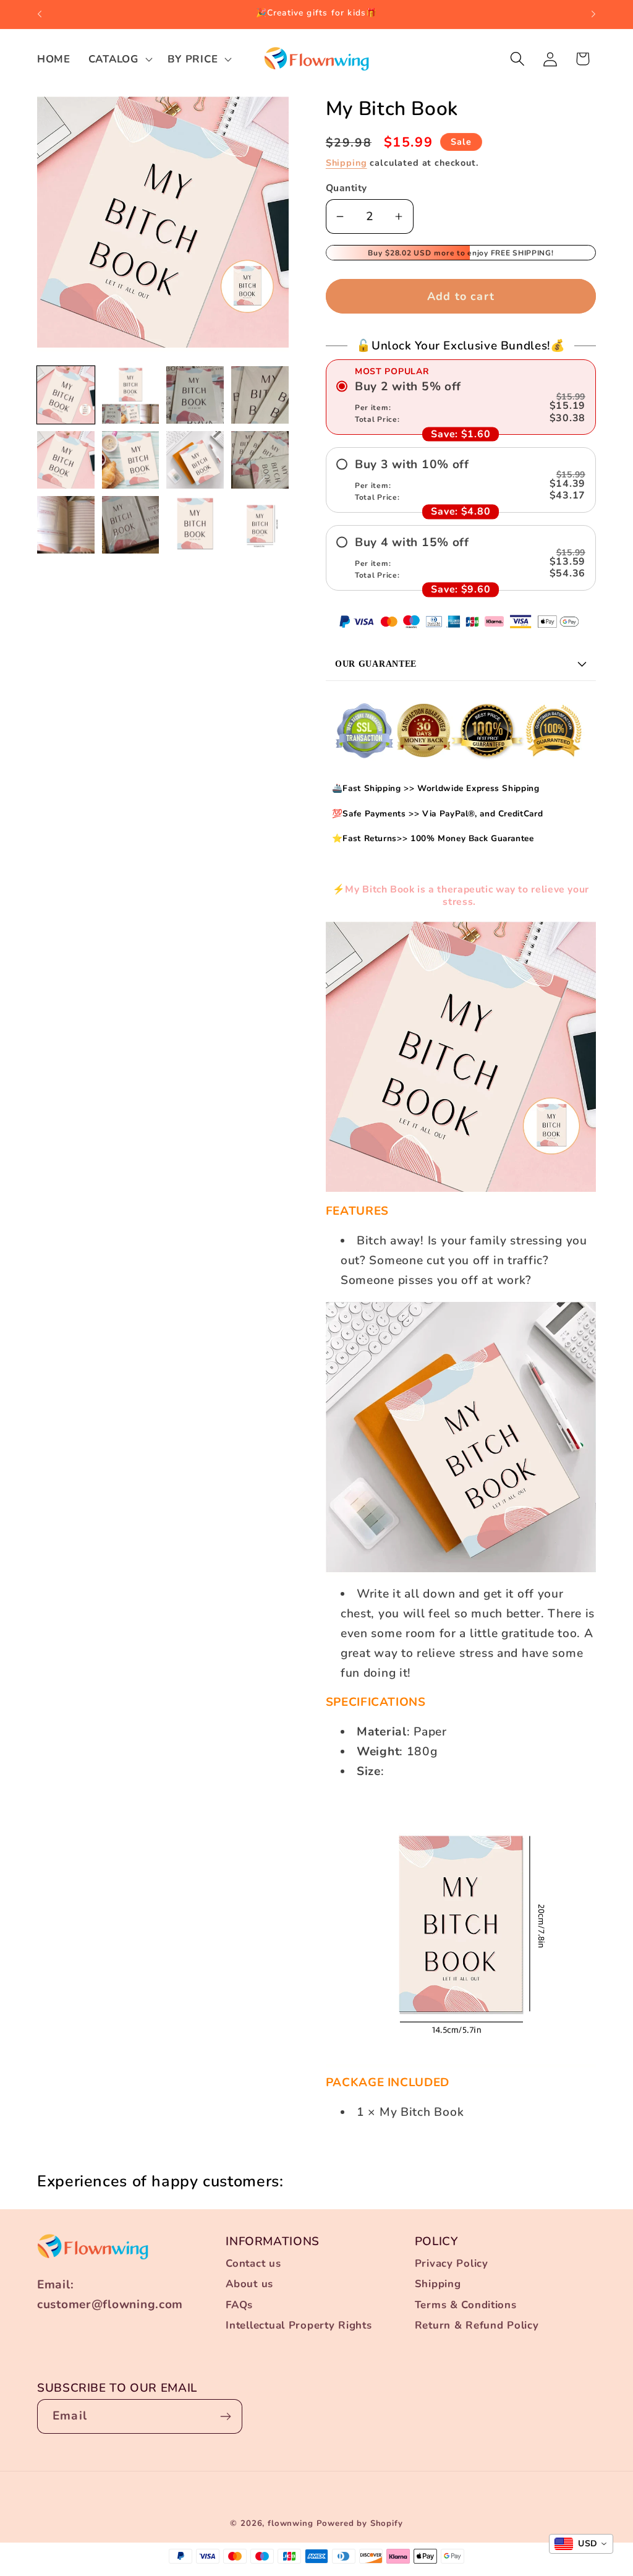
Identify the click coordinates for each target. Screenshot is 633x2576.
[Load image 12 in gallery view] (260, 525)
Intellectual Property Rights (299, 2325)
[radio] (461, 402)
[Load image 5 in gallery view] (66, 460)
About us (249, 2284)
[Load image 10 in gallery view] (131, 525)
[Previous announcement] (40, 14)
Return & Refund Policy (477, 2325)
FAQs (239, 2305)
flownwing (291, 2523)
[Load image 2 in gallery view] (131, 395)
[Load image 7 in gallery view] (195, 460)
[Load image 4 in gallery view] (260, 395)
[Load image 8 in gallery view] (260, 460)
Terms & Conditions (466, 2305)
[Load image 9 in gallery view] (66, 525)
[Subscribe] (225, 2416)
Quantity (346, 188)
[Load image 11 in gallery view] (195, 525)
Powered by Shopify (360, 2523)
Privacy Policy (452, 2263)
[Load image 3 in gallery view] (195, 395)
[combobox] (581, 2544)
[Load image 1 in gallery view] (66, 395)
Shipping (346, 163)
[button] (119, 59)
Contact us (253, 2263)
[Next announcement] (593, 14)
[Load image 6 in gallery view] (131, 460)
